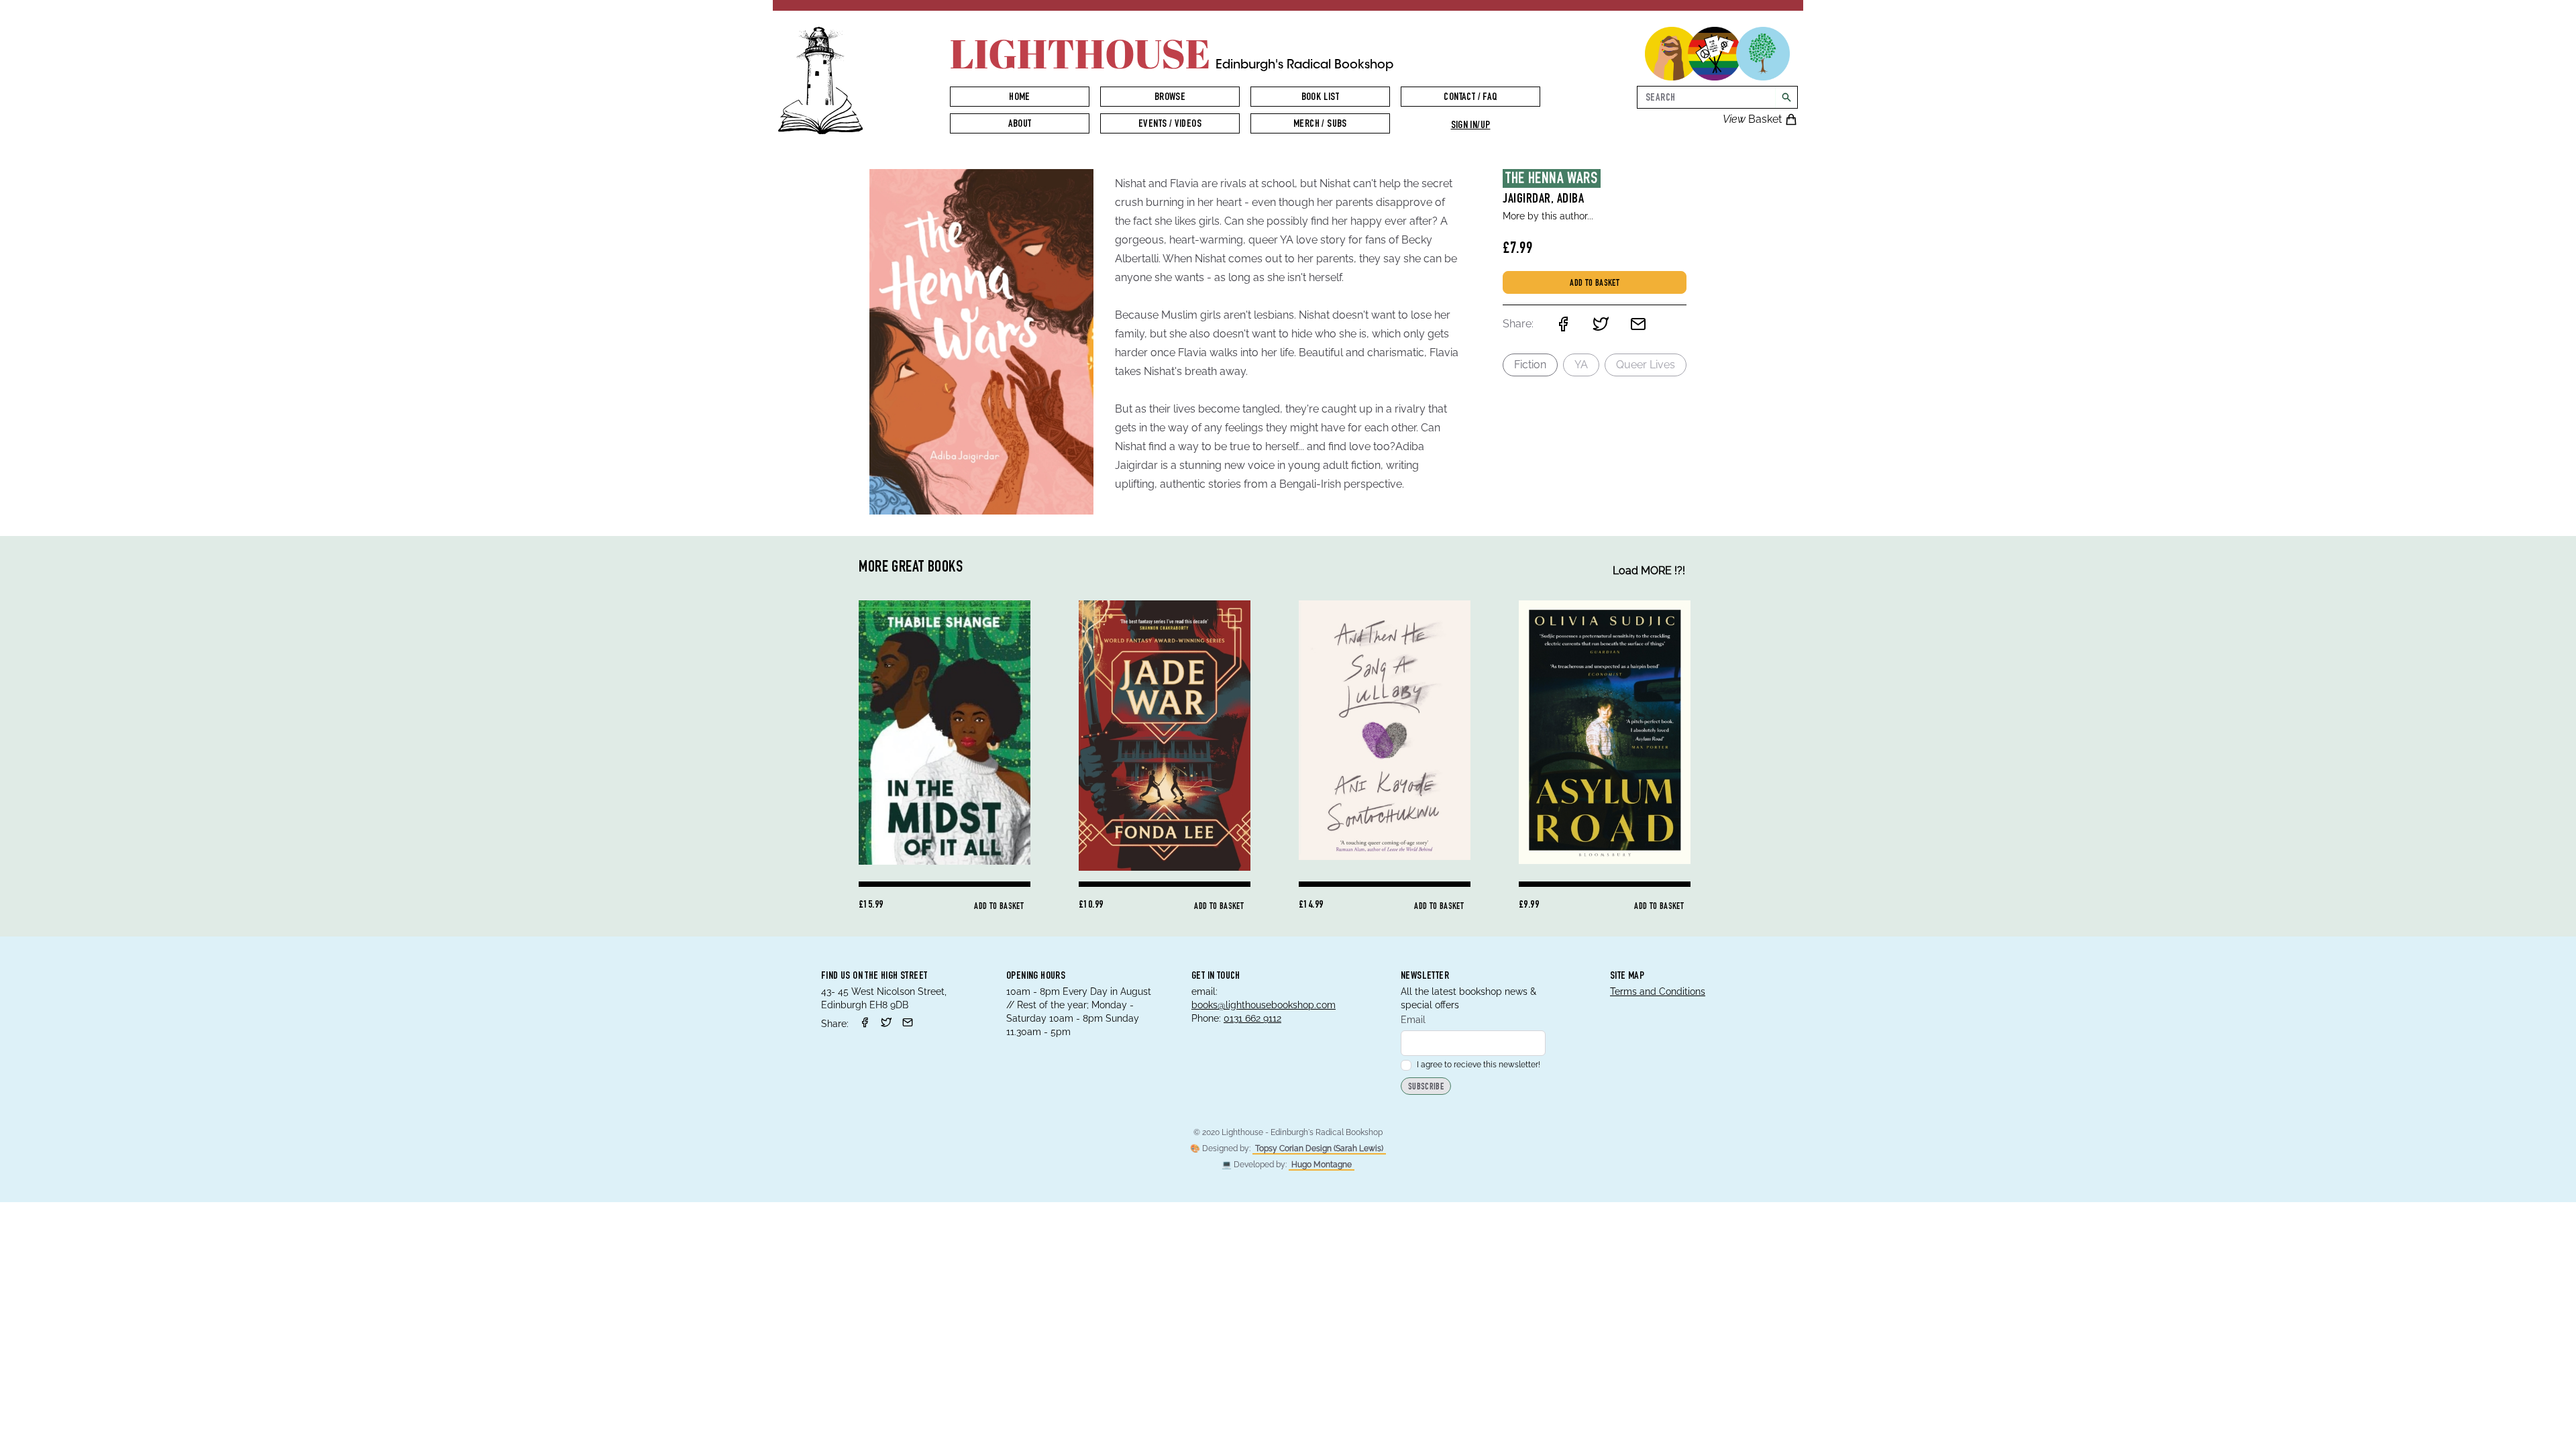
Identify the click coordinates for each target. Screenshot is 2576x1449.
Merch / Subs (1320, 125)
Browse (1170, 98)
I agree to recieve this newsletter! (1479, 1065)
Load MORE (1649, 571)
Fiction (1530, 365)
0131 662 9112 (1252, 1018)
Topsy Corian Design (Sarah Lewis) (1319, 1148)
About (1020, 125)
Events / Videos (1170, 125)
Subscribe (1426, 1087)
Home (1020, 98)
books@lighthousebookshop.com (1264, 1005)
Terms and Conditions (1658, 991)
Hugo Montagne (1322, 1165)
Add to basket (1595, 284)
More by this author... (1548, 216)
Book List (1321, 98)
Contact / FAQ (1470, 98)
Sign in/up (1471, 126)
